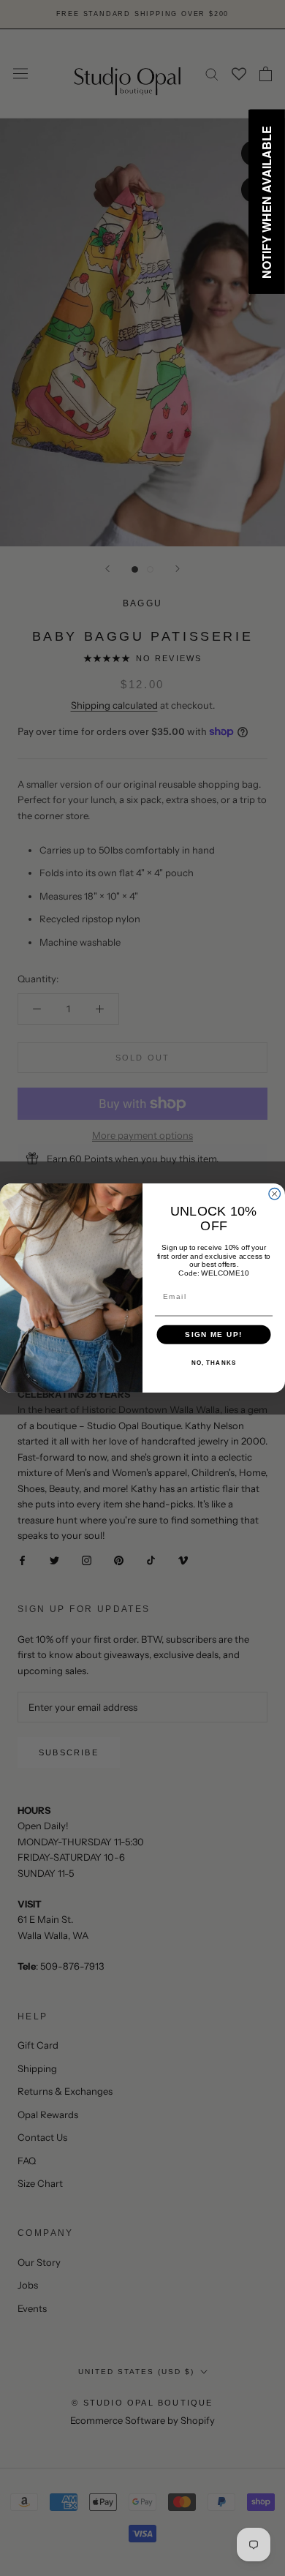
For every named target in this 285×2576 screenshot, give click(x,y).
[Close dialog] (275, 1194)
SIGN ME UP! (214, 1334)
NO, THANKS (214, 1363)
